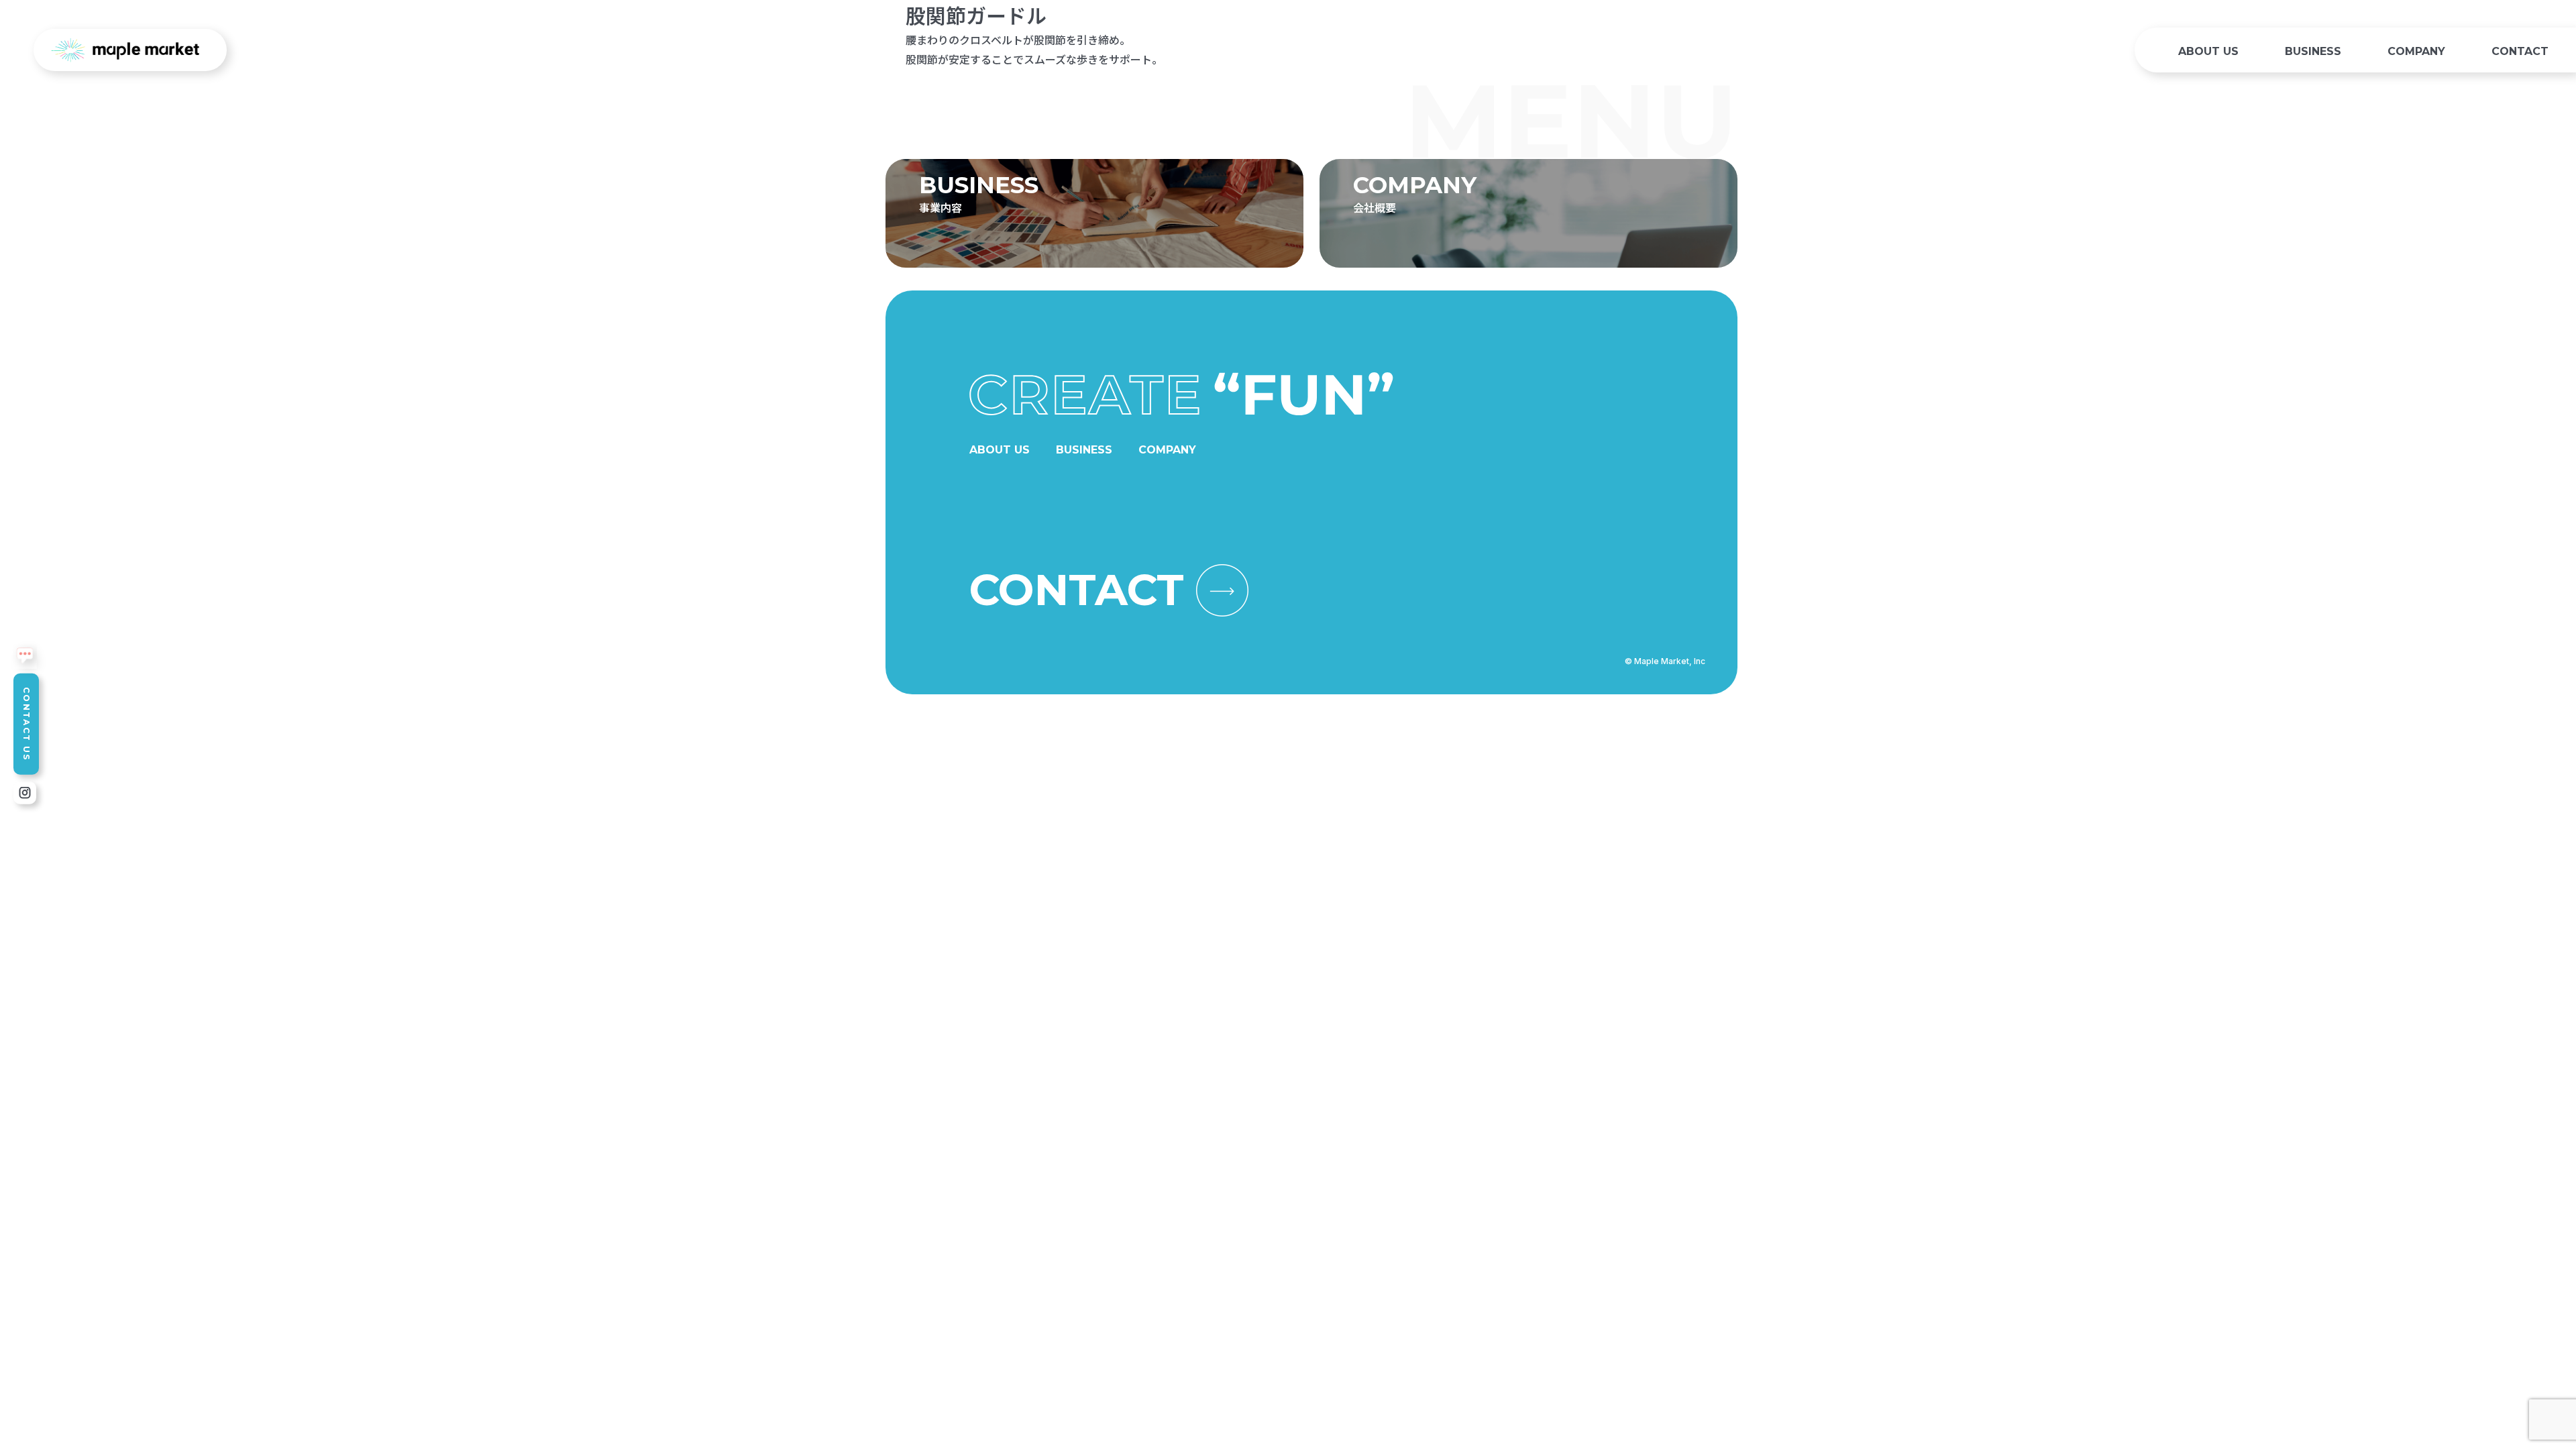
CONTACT (2520, 51)
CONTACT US (26, 724)
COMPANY (2416, 51)
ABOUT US (2208, 51)
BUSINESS (2313, 51)
